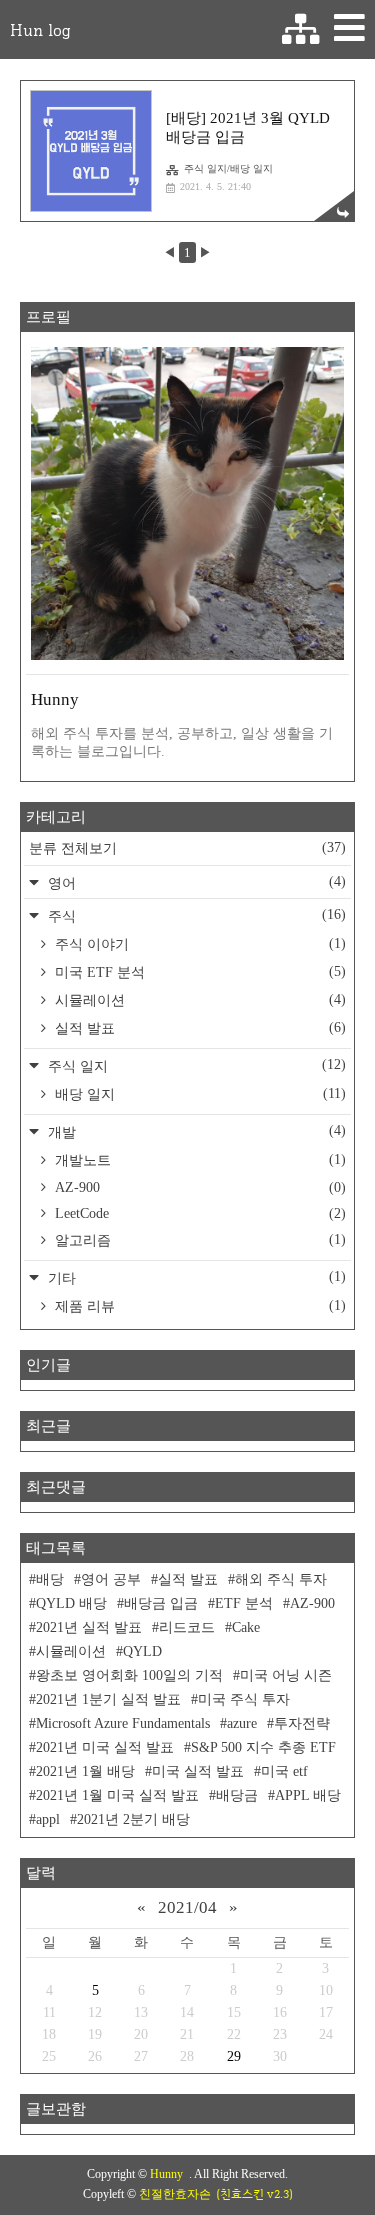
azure (242, 1723)
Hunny (169, 2174)
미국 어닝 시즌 (286, 1675)
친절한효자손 (175, 2194)
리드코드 (187, 1627)
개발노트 (198, 1160)
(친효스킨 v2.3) (254, 2194)
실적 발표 (198, 1028)
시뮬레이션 (198, 1000)
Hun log (40, 30)
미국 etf (284, 1771)
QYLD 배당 (71, 1603)
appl (48, 1819)
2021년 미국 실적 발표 (105, 1747)
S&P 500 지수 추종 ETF (263, 1747)
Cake (246, 1627)
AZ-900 (198, 1187)
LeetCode (198, 1213)
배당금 (237, 1795)
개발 (195, 1131)
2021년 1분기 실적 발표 (108, 1699)
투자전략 (302, 1723)
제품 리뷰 (198, 1306)
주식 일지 (195, 1065)
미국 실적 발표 (198, 1771)
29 (234, 2056)
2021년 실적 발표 (89, 1627)
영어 (195, 882)
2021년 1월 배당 (85, 1771)
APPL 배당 (308, 1795)
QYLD (142, 1651)
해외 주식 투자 (281, 1579)
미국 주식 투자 (244, 1699)
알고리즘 (198, 1240)
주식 (195, 915)
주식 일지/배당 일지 (228, 168)
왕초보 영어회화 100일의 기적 (129, 1675)
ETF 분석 (244, 1603)
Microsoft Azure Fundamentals (123, 1723)
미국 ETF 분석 (198, 972)
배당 (50, 1579)
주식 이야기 (198, 944)
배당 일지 (198, 1094)
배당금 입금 (161, 1603)
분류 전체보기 (187, 848)
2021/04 (187, 1907)
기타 (195, 1277)
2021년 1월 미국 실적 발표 (117, 1795)
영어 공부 (111, 1579)
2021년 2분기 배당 (133, 1819)
